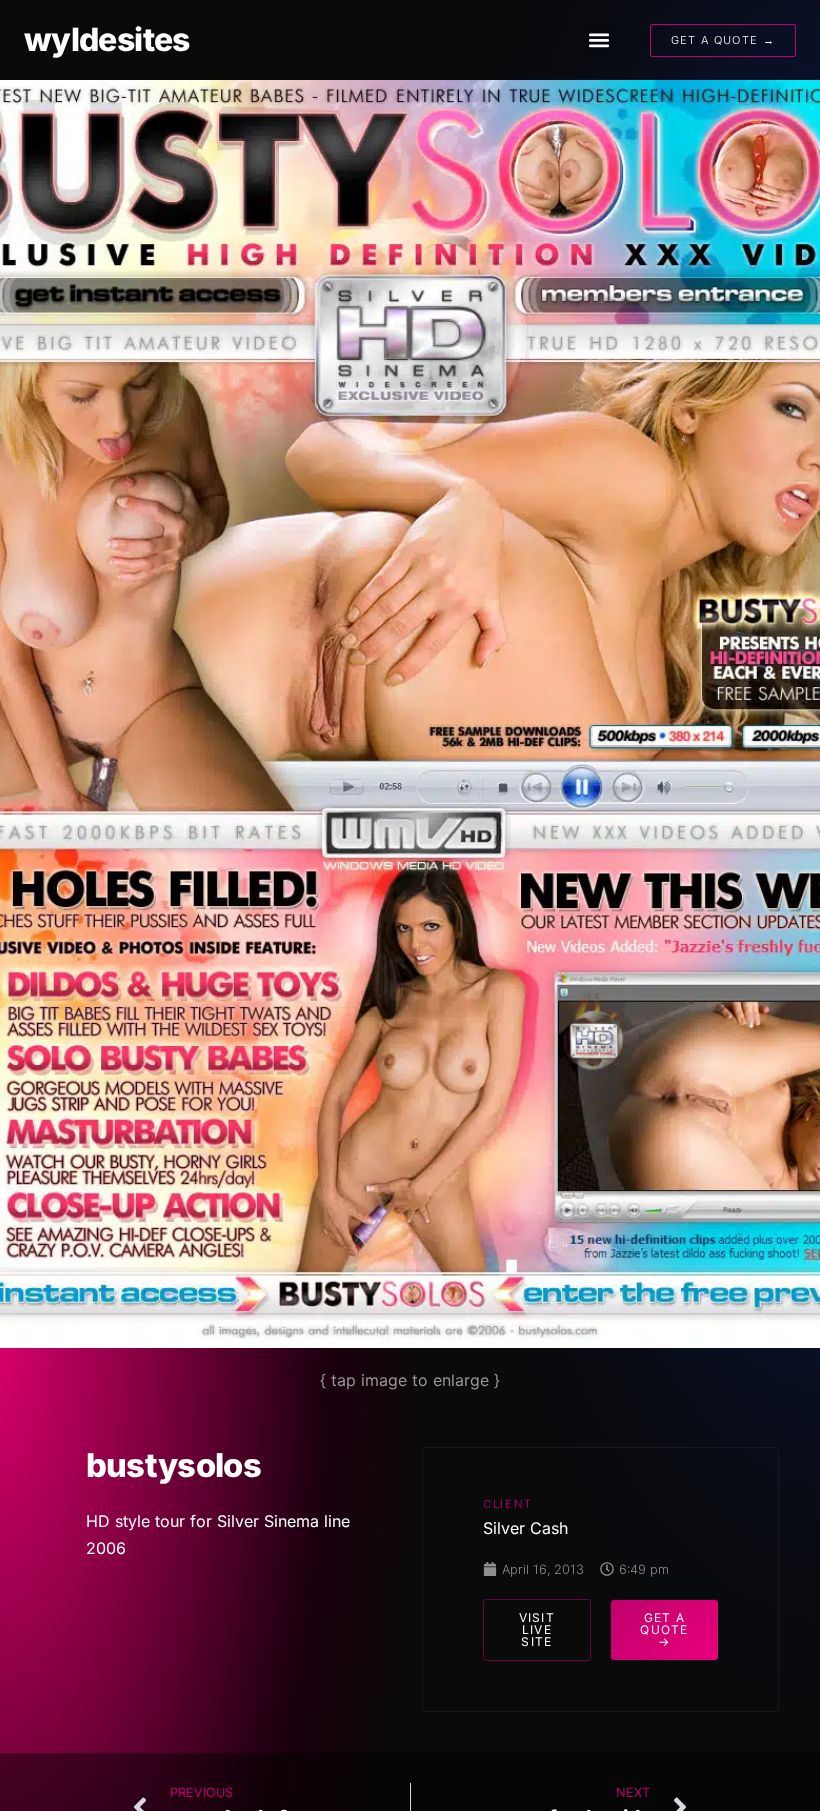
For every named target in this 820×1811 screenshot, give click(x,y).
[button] (598, 40)
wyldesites (107, 39)
